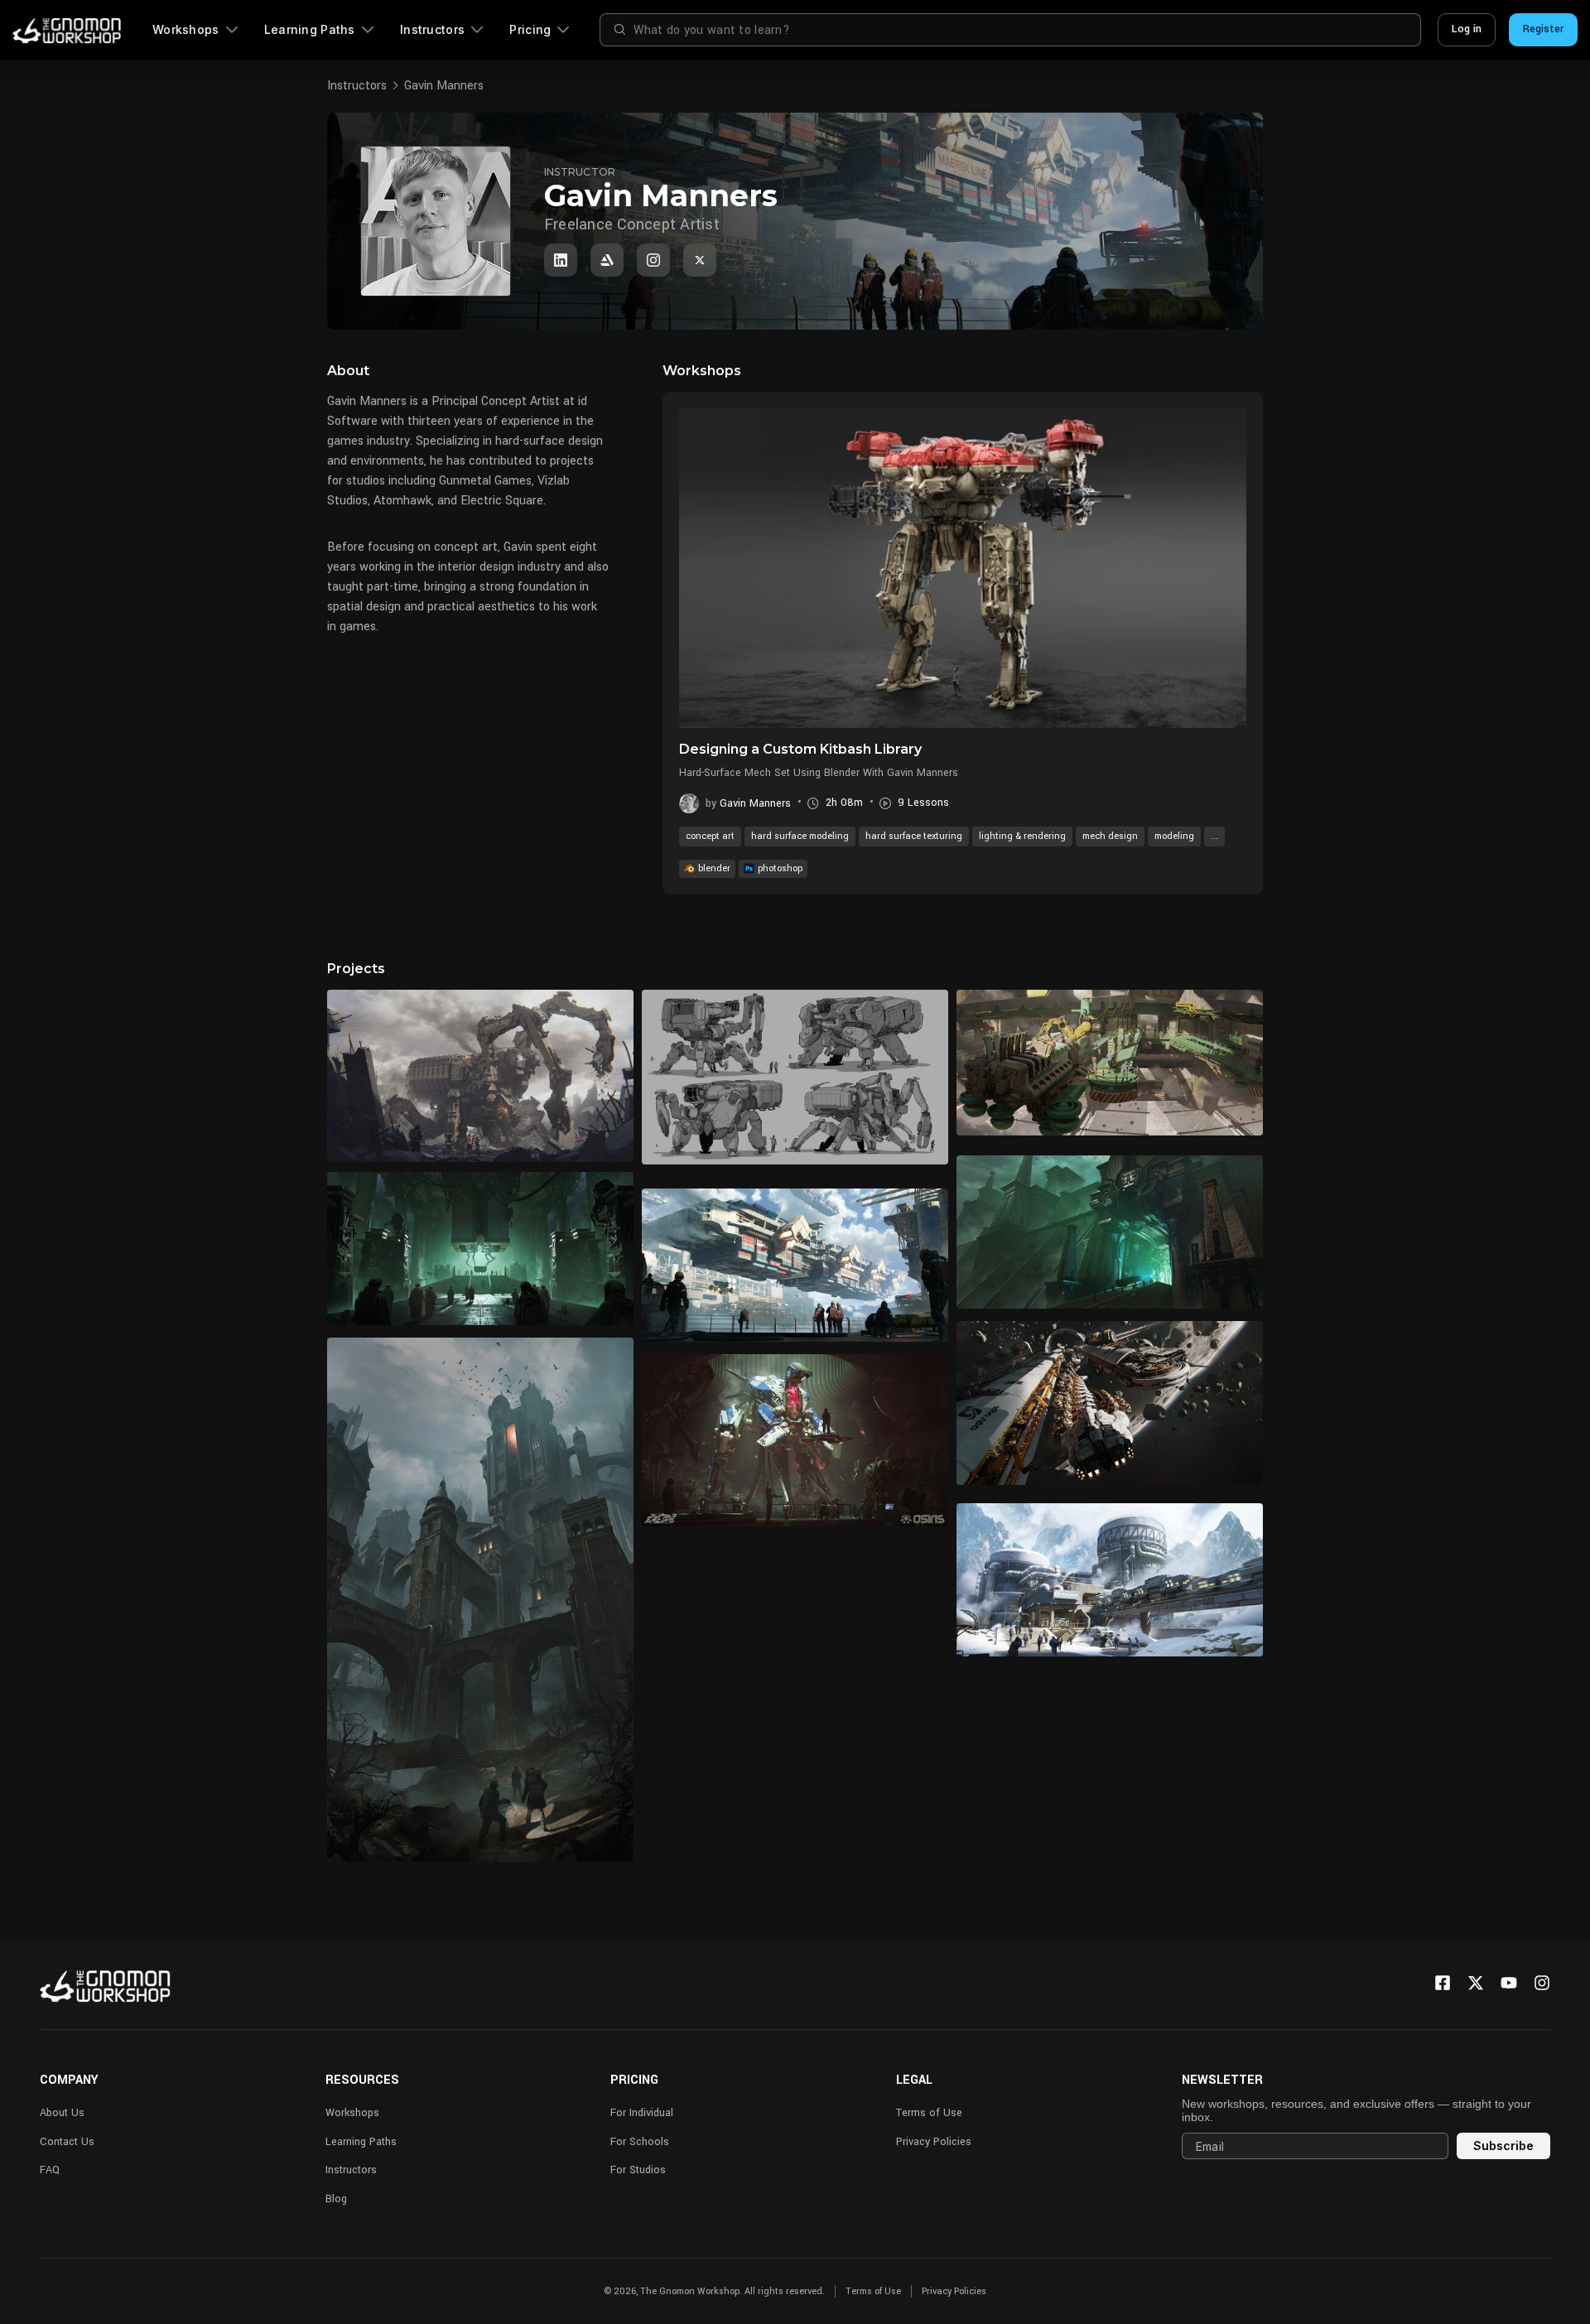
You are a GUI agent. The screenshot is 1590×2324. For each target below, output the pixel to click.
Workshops (186, 29)
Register (1543, 29)
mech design (1110, 836)
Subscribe (1503, 2146)
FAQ (50, 2170)
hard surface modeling (800, 836)
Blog (336, 2199)
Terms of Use (929, 2113)
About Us (62, 2113)
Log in (1467, 29)
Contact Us (67, 2142)
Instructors (432, 29)
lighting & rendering (1022, 836)
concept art (710, 836)
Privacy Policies (934, 2142)
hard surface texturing (914, 836)
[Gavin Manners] (561, 260)
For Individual (642, 2113)
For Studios (638, 2170)
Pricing (530, 29)
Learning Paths (310, 29)
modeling (1174, 836)
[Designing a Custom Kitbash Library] (963, 568)
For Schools (640, 2142)
